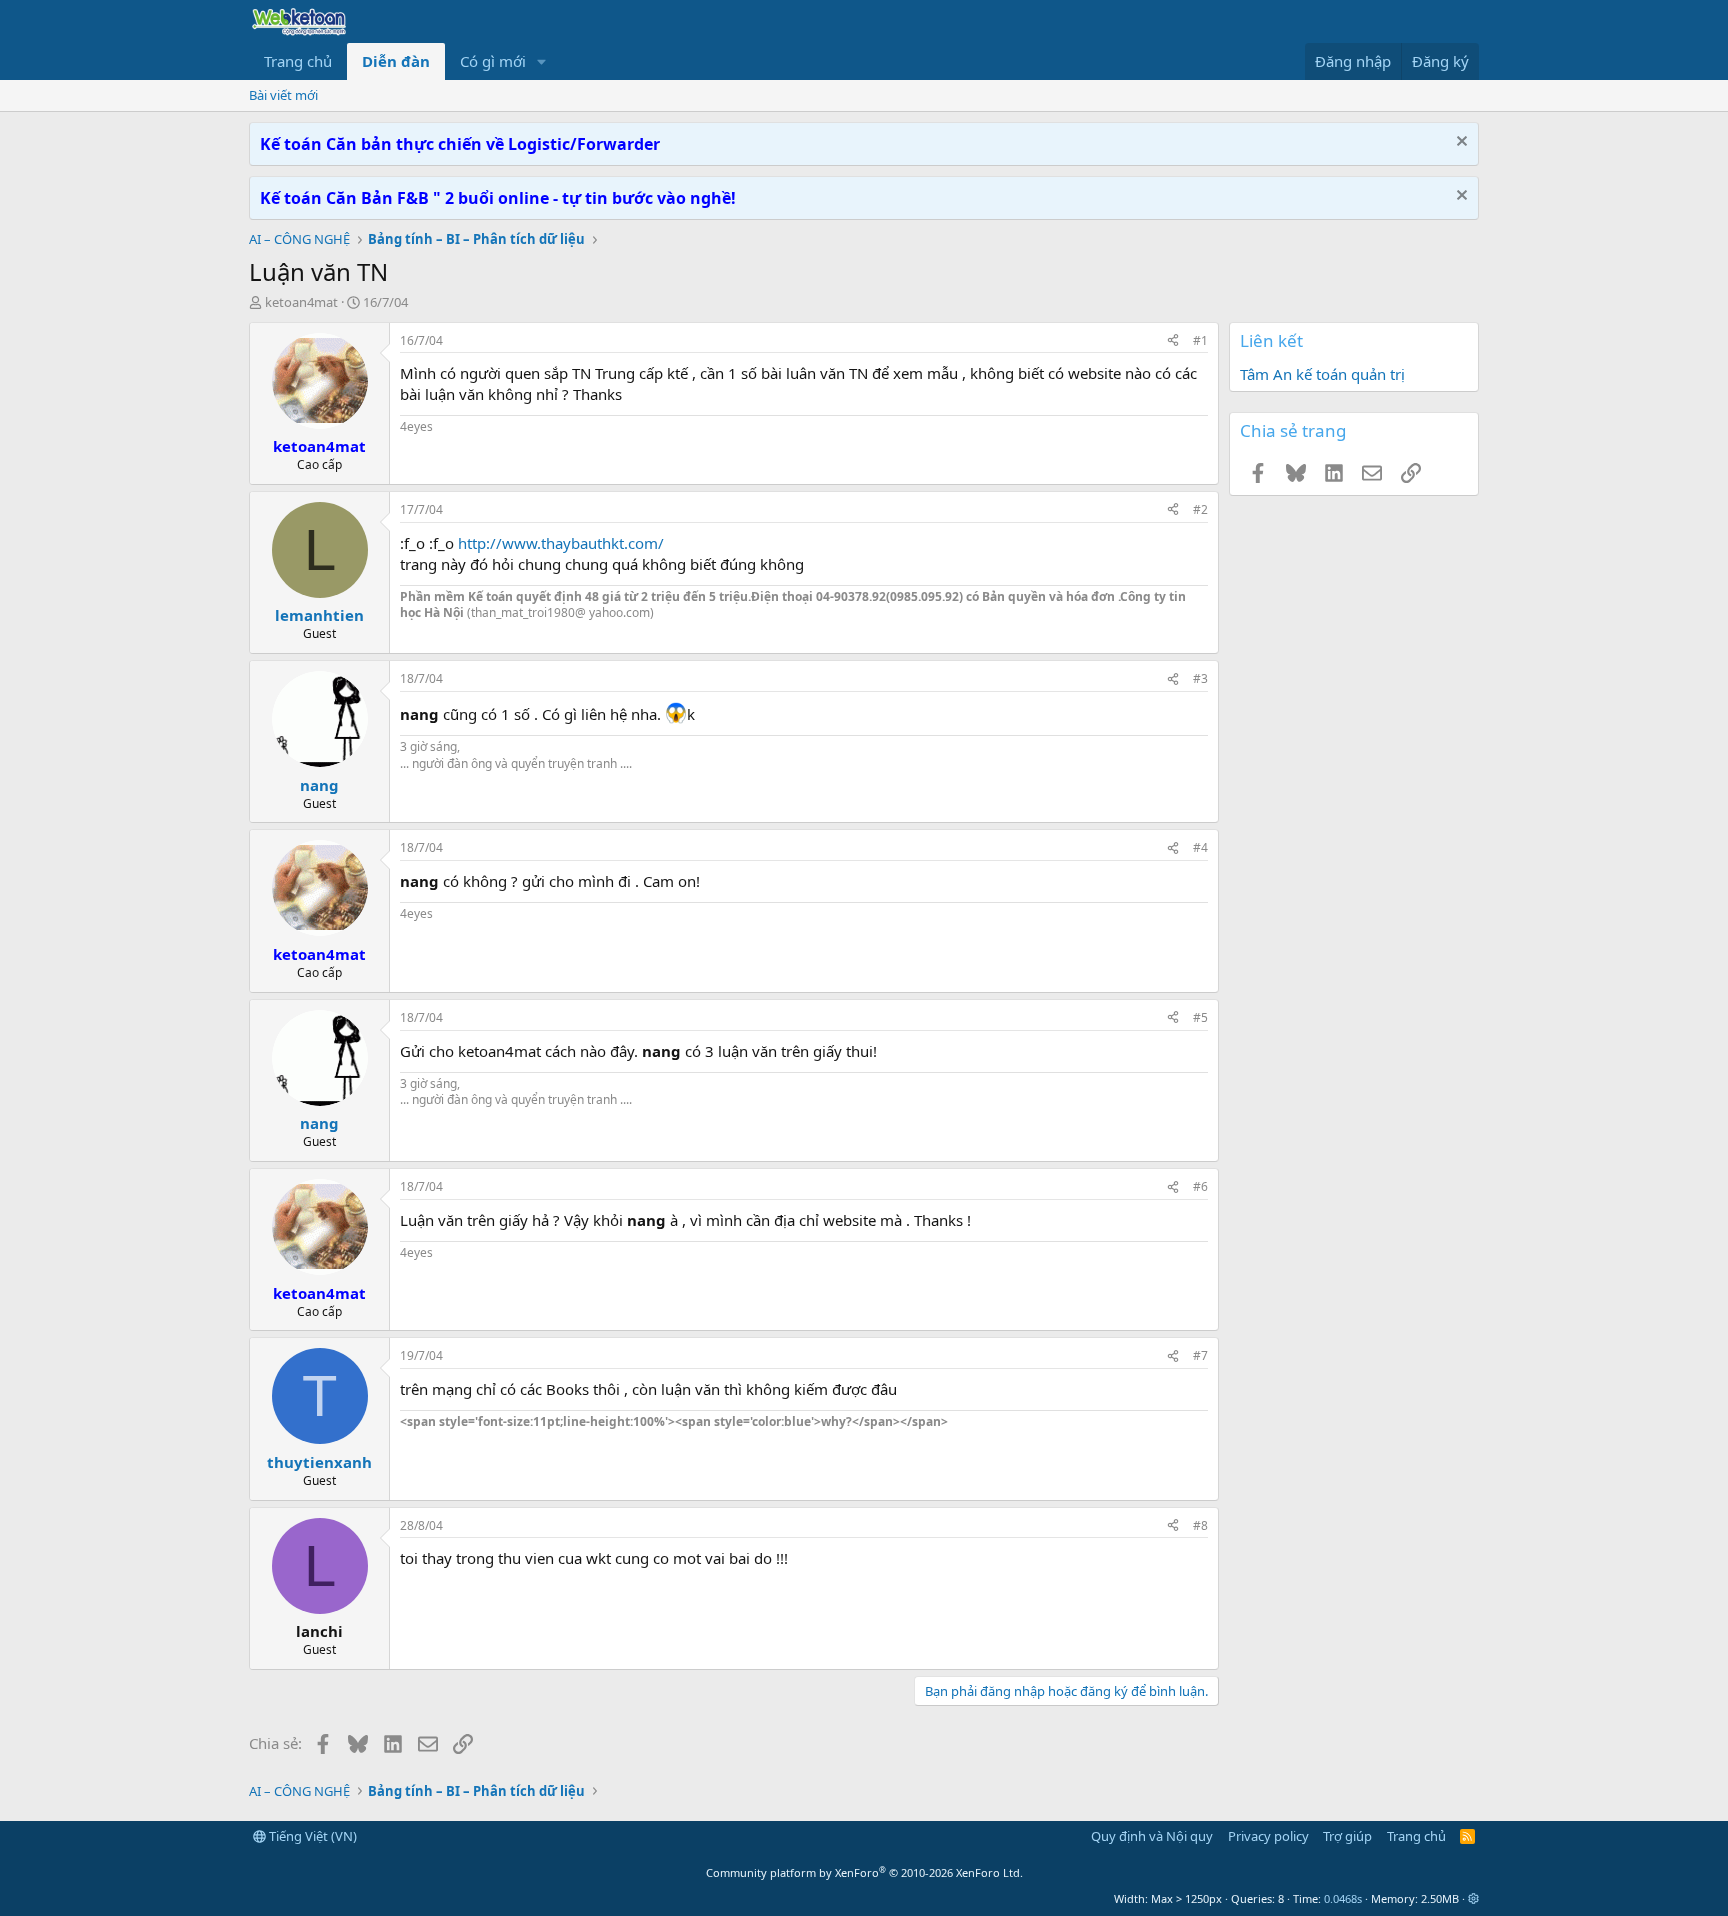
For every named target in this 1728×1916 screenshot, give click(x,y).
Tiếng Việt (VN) (311, 1836)
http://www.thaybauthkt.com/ (561, 543)
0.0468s (1343, 1898)
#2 (1200, 509)
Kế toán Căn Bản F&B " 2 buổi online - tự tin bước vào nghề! (498, 198)
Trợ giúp (1347, 1836)
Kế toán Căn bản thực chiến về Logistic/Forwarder (460, 144)
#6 (1200, 1186)
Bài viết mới (283, 95)
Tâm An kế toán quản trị (1322, 374)
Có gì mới (493, 61)
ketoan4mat (301, 302)
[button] (542, 61)
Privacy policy (1268, 1836)
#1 (1200, 340)
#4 (1200, 847)
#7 (1200, 1355)
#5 (1200, 1017)
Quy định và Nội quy (1152, 1836)
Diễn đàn (396, 61)
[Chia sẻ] (1173, 341)
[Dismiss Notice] (1459, 143)
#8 (1200, 1525)
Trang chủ (298, 61)
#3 (1200, 678)
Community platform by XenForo (864, 1872)
